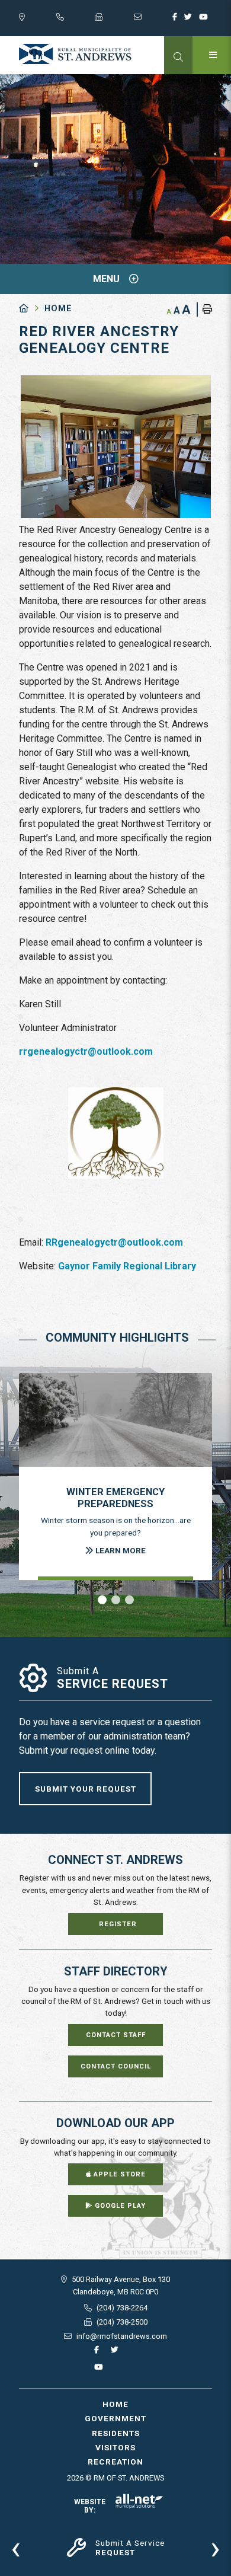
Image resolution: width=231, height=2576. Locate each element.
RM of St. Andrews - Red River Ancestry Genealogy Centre (75, 54)
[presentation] (16, 2548)
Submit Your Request (86, 1789)
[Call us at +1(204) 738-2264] (76, 20)
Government (115, 2418)
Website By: (90, 2506)
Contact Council (116, 2066)
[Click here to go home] (32, 309)
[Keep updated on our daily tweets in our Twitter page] (190, 20)
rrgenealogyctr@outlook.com (86, 1051)
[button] (102, 1600)
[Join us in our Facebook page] (177, 20)
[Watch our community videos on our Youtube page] (206, 20)
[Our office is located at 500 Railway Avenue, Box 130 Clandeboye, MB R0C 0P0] (38, 20)
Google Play (119, 2206)
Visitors (115, 2447)
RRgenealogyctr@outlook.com (114, 1242)
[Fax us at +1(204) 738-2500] (114, 20)
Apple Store (118, 2174)
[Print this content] (204, 309)
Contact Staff (116, 2035)
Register (118, 1924)
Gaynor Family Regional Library (127, 1266)
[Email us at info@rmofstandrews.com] (153, 20)
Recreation (115, 2462)
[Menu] (212, 55)
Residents (116, 2433)
